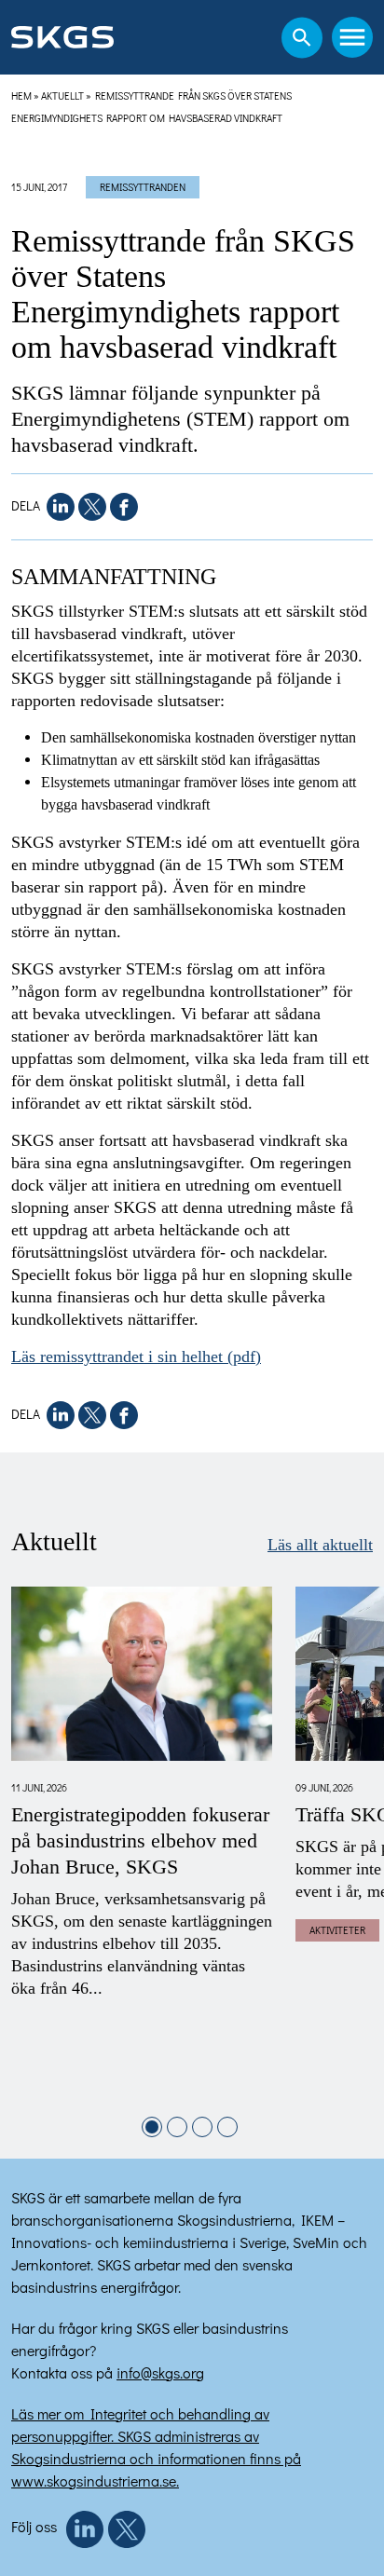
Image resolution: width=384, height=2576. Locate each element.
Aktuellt (62, 95)
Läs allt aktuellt (320, 1545)
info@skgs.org (160, 2372)
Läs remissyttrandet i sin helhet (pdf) (136, 1356)
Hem (21, 95)
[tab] (152, 2127)
